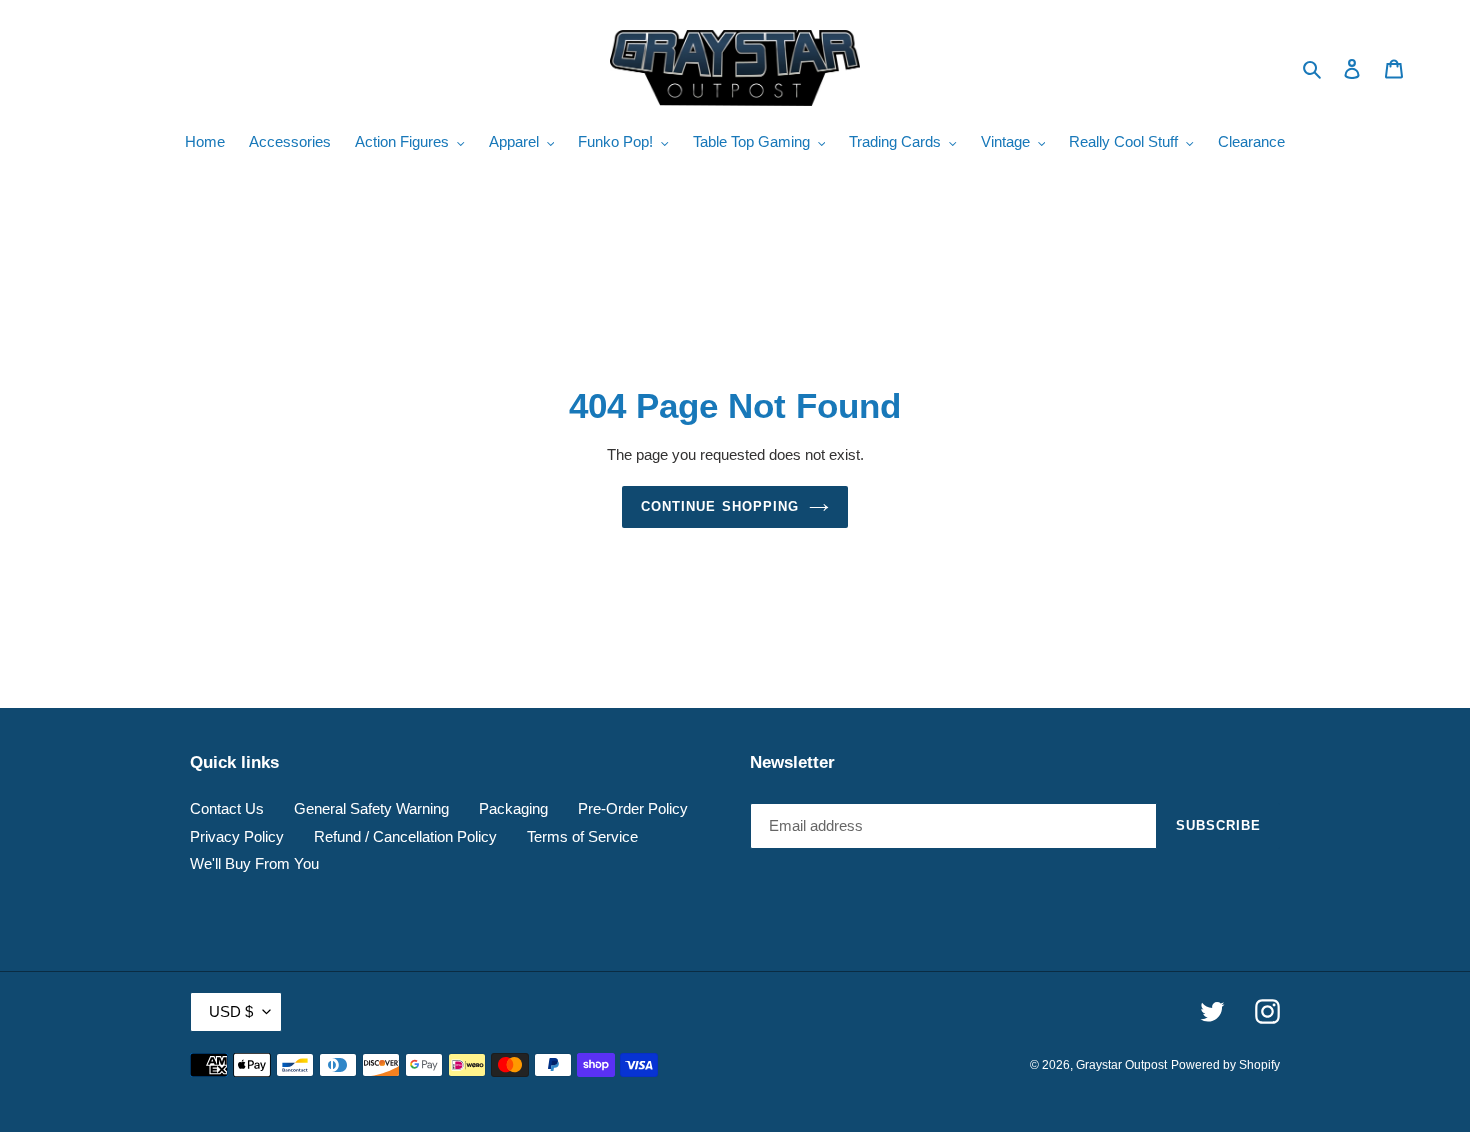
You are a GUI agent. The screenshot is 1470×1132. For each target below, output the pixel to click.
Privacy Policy (237, 836)
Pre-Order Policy (633, 808)
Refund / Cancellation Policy (405, 836)
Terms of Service (582, 836)
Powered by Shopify (1225, 1065)
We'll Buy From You (254, 863)
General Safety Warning (371, 808)
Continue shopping (720, 506)
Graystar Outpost (1121, 1065)
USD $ (231, 1011)
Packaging (513, 808)
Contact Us (227, 808)
